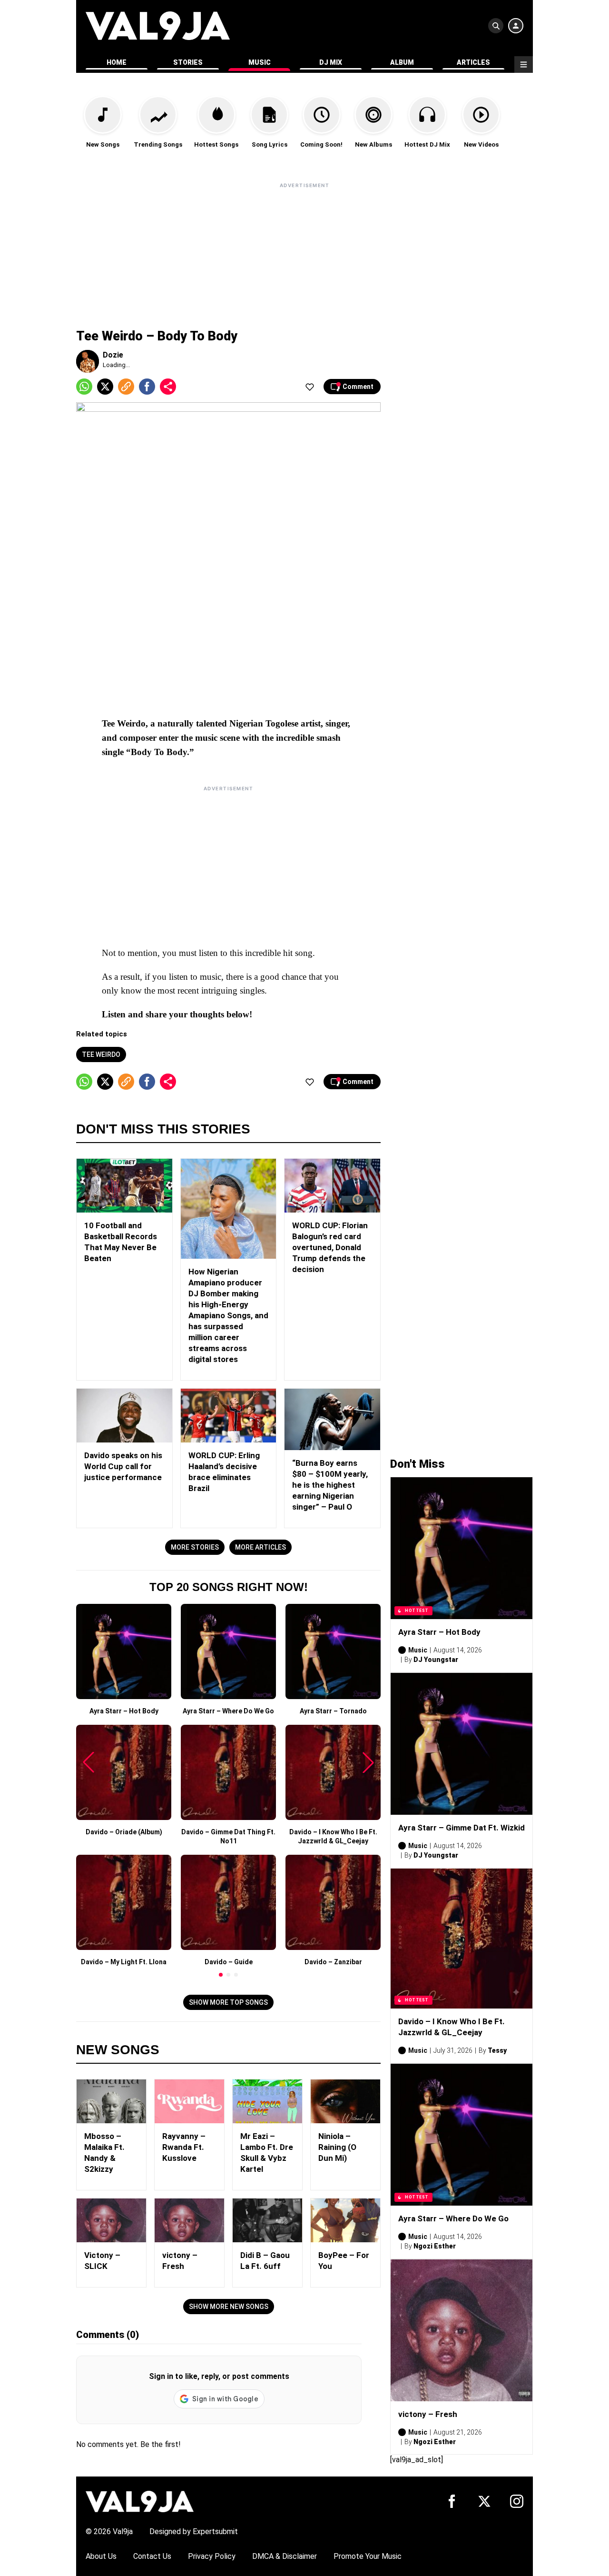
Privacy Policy (212, 2556)
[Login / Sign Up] (516, 26)
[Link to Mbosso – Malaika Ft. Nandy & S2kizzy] (111, 2101)
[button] (221, 1975)
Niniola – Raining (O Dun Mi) (337, 2147)
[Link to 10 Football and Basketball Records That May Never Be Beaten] (124, 1186)
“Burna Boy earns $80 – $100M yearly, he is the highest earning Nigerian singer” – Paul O (330, 1485)
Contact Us (152, 2556)
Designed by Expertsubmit (194, 2531)
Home (117, 62)
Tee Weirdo (101, 1054)
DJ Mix (331, 62)
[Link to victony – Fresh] (189, 2220)
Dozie (113, 355)
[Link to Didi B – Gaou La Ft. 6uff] (267, 2220)
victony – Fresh (428, 2414)
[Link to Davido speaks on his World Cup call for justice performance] (124, 1416)
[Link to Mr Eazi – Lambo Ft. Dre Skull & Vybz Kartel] (267, 2101)
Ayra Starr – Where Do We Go (453, 2218)
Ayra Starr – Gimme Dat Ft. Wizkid (462, 1828)
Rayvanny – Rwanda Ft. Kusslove (184, 2147)
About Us (101, 2556)
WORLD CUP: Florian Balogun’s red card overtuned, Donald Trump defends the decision (330, 1247)
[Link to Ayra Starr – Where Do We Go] (462, 2135)
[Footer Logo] (140, 2501)
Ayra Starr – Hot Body (439, 1632)
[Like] (310, 387)
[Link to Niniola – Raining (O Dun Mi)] (345, 2101)
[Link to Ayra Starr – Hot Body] (462, 1548)
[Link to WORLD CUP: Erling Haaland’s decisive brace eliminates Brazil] (229, 1416)
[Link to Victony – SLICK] (111, 2220)
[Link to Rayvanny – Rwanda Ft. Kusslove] (189, 2101)
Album (402, 62)
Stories (188, 62)
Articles (473, 62)
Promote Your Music (368, 2556)
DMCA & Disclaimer (285, 2556)
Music (260, 62)
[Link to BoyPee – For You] (345, 2220)
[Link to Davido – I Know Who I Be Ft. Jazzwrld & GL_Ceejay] (462, 1939)
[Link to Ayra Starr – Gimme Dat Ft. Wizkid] (462, 1744)
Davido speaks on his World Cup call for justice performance (123, 1466)
